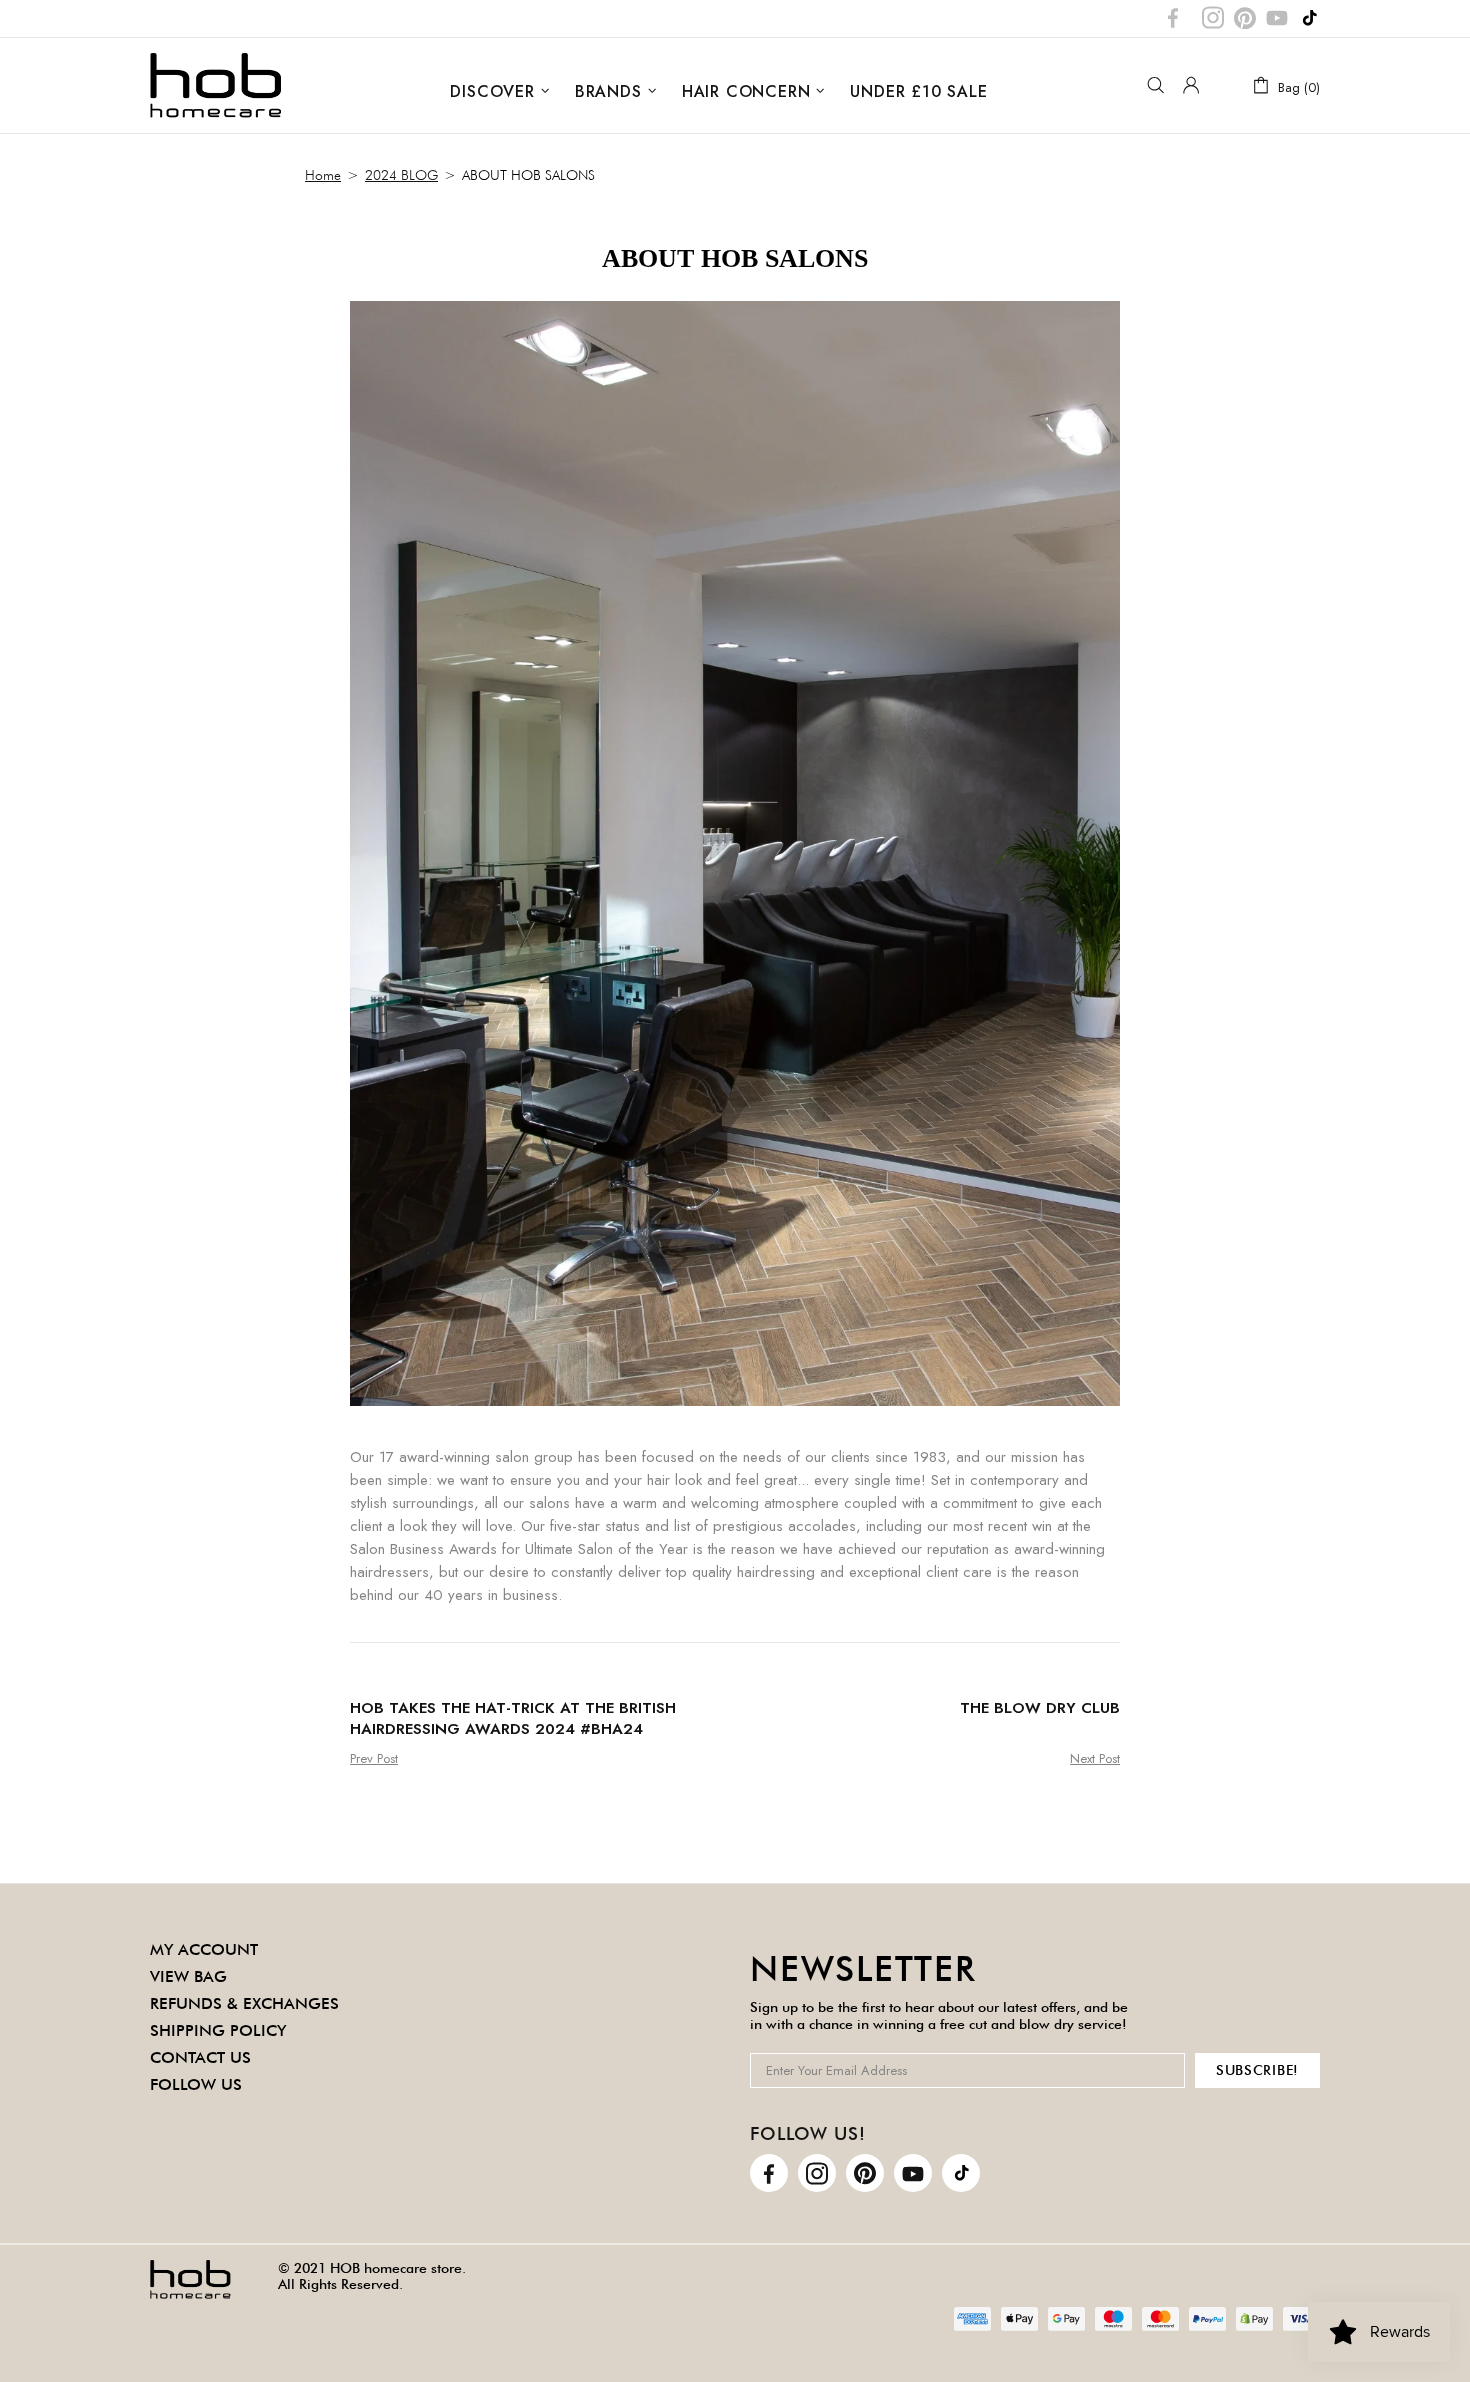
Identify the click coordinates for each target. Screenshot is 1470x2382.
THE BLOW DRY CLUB (1040, 1708)
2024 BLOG (401, 175)
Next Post (1095, 1758)
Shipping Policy (218, 2030)
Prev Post (374, 1758)
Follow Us (196, 2084)
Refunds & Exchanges (244, 2003)
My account (204, 1949)
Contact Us (200, 2057)
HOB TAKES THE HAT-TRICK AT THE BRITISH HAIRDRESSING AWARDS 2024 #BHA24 (513, 1719)
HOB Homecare (216, 85)
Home (323, 175)
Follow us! (808, 2133)
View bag (188, 1976)
